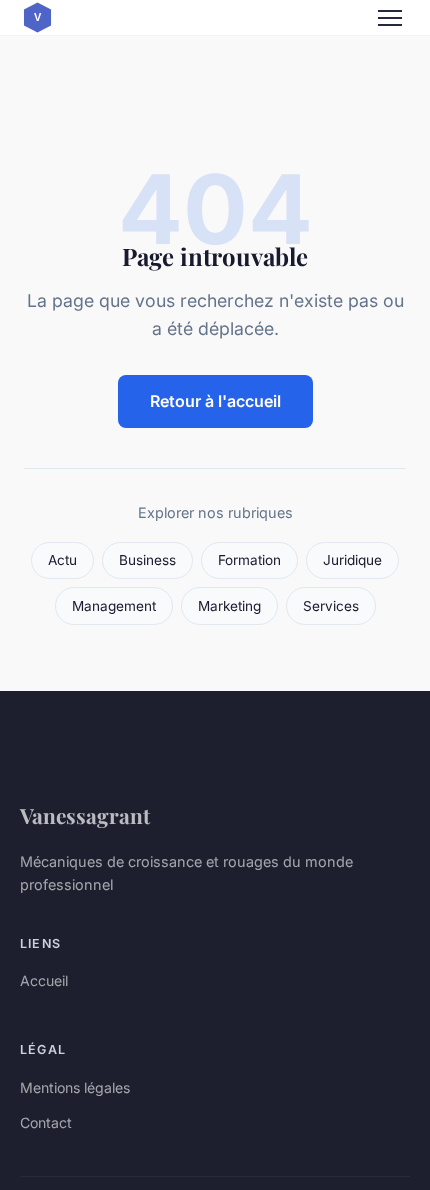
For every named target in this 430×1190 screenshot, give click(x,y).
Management (114, 606)
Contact (46, 1122)
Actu (62, 560)
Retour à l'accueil (215, 401)
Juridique (352, 560)
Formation (249, 560)
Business (147, 560)
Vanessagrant (85, 815)
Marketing (229, 606)
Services (331, 606)
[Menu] (390, 18)
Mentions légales (75, 1087)
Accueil (44, 980)
